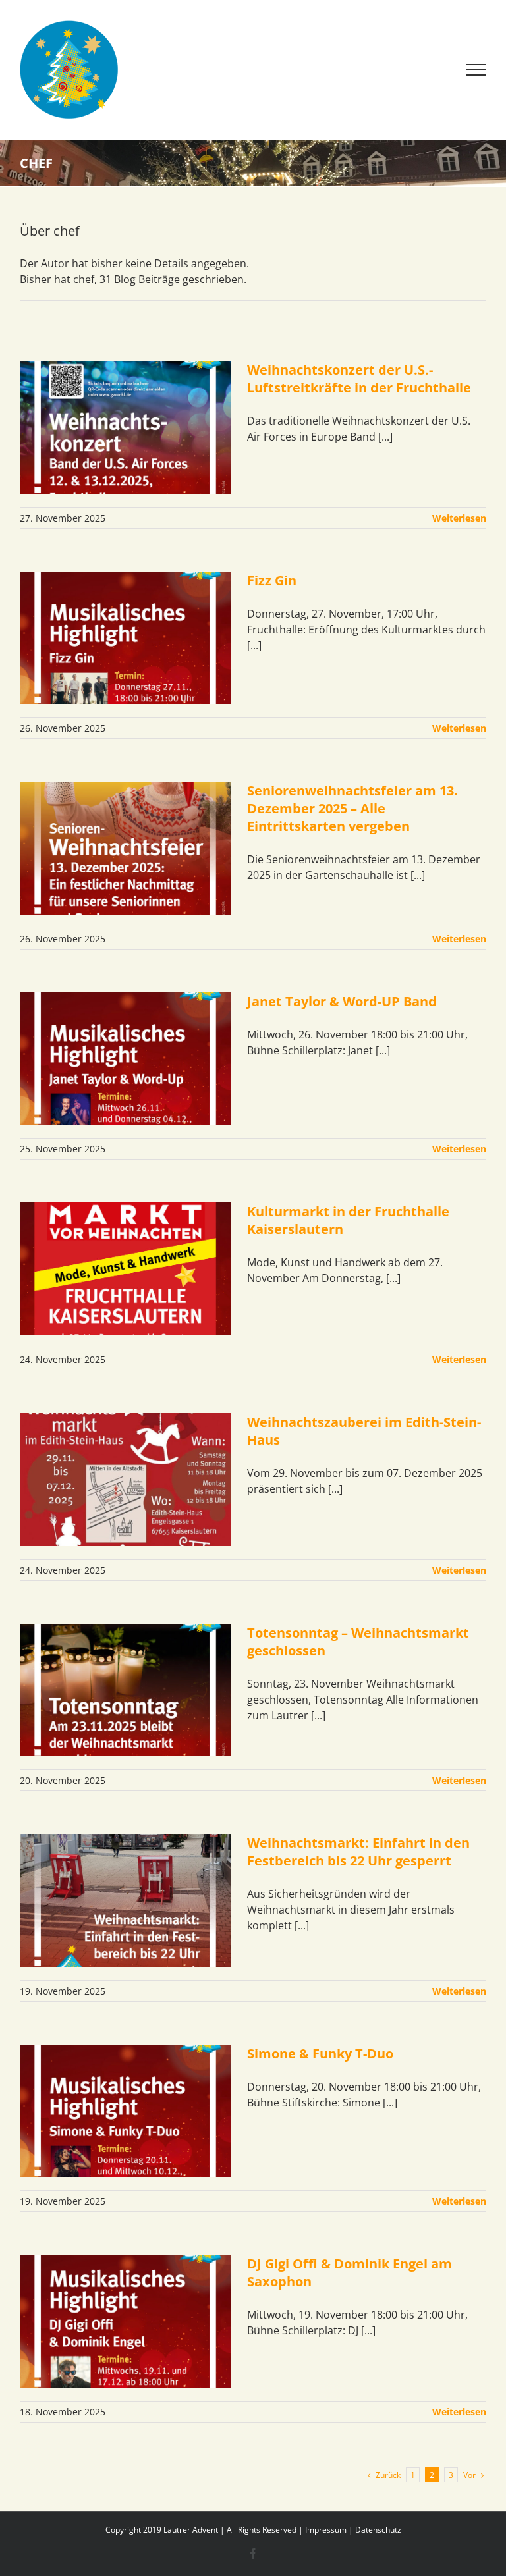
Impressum (326, 2530)
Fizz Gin (272, 580)
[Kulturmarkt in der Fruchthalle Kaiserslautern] (125, 1269)
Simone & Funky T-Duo (320, 2053)
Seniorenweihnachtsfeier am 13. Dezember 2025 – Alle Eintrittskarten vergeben (352, 808)
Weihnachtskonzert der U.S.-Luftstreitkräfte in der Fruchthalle (361, 379)
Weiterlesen (459, 518)
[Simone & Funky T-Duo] (125, 2111)
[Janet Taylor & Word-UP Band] (125, 1059)
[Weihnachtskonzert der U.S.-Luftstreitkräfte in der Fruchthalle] (125, 427)
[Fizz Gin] (125, 638)
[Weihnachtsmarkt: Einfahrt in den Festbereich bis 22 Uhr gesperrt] (125, 1900)
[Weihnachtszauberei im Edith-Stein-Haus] (125, 1480)
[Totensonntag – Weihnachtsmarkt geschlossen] (125, 1690)
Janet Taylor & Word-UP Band (342, 1001)
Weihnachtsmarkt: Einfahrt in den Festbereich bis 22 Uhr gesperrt (358, 1852)
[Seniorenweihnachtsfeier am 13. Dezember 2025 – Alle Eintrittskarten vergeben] (125, 848)
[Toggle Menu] (477, 70)
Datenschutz (378, 2530)
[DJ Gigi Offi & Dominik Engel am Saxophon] (125, 2321)
